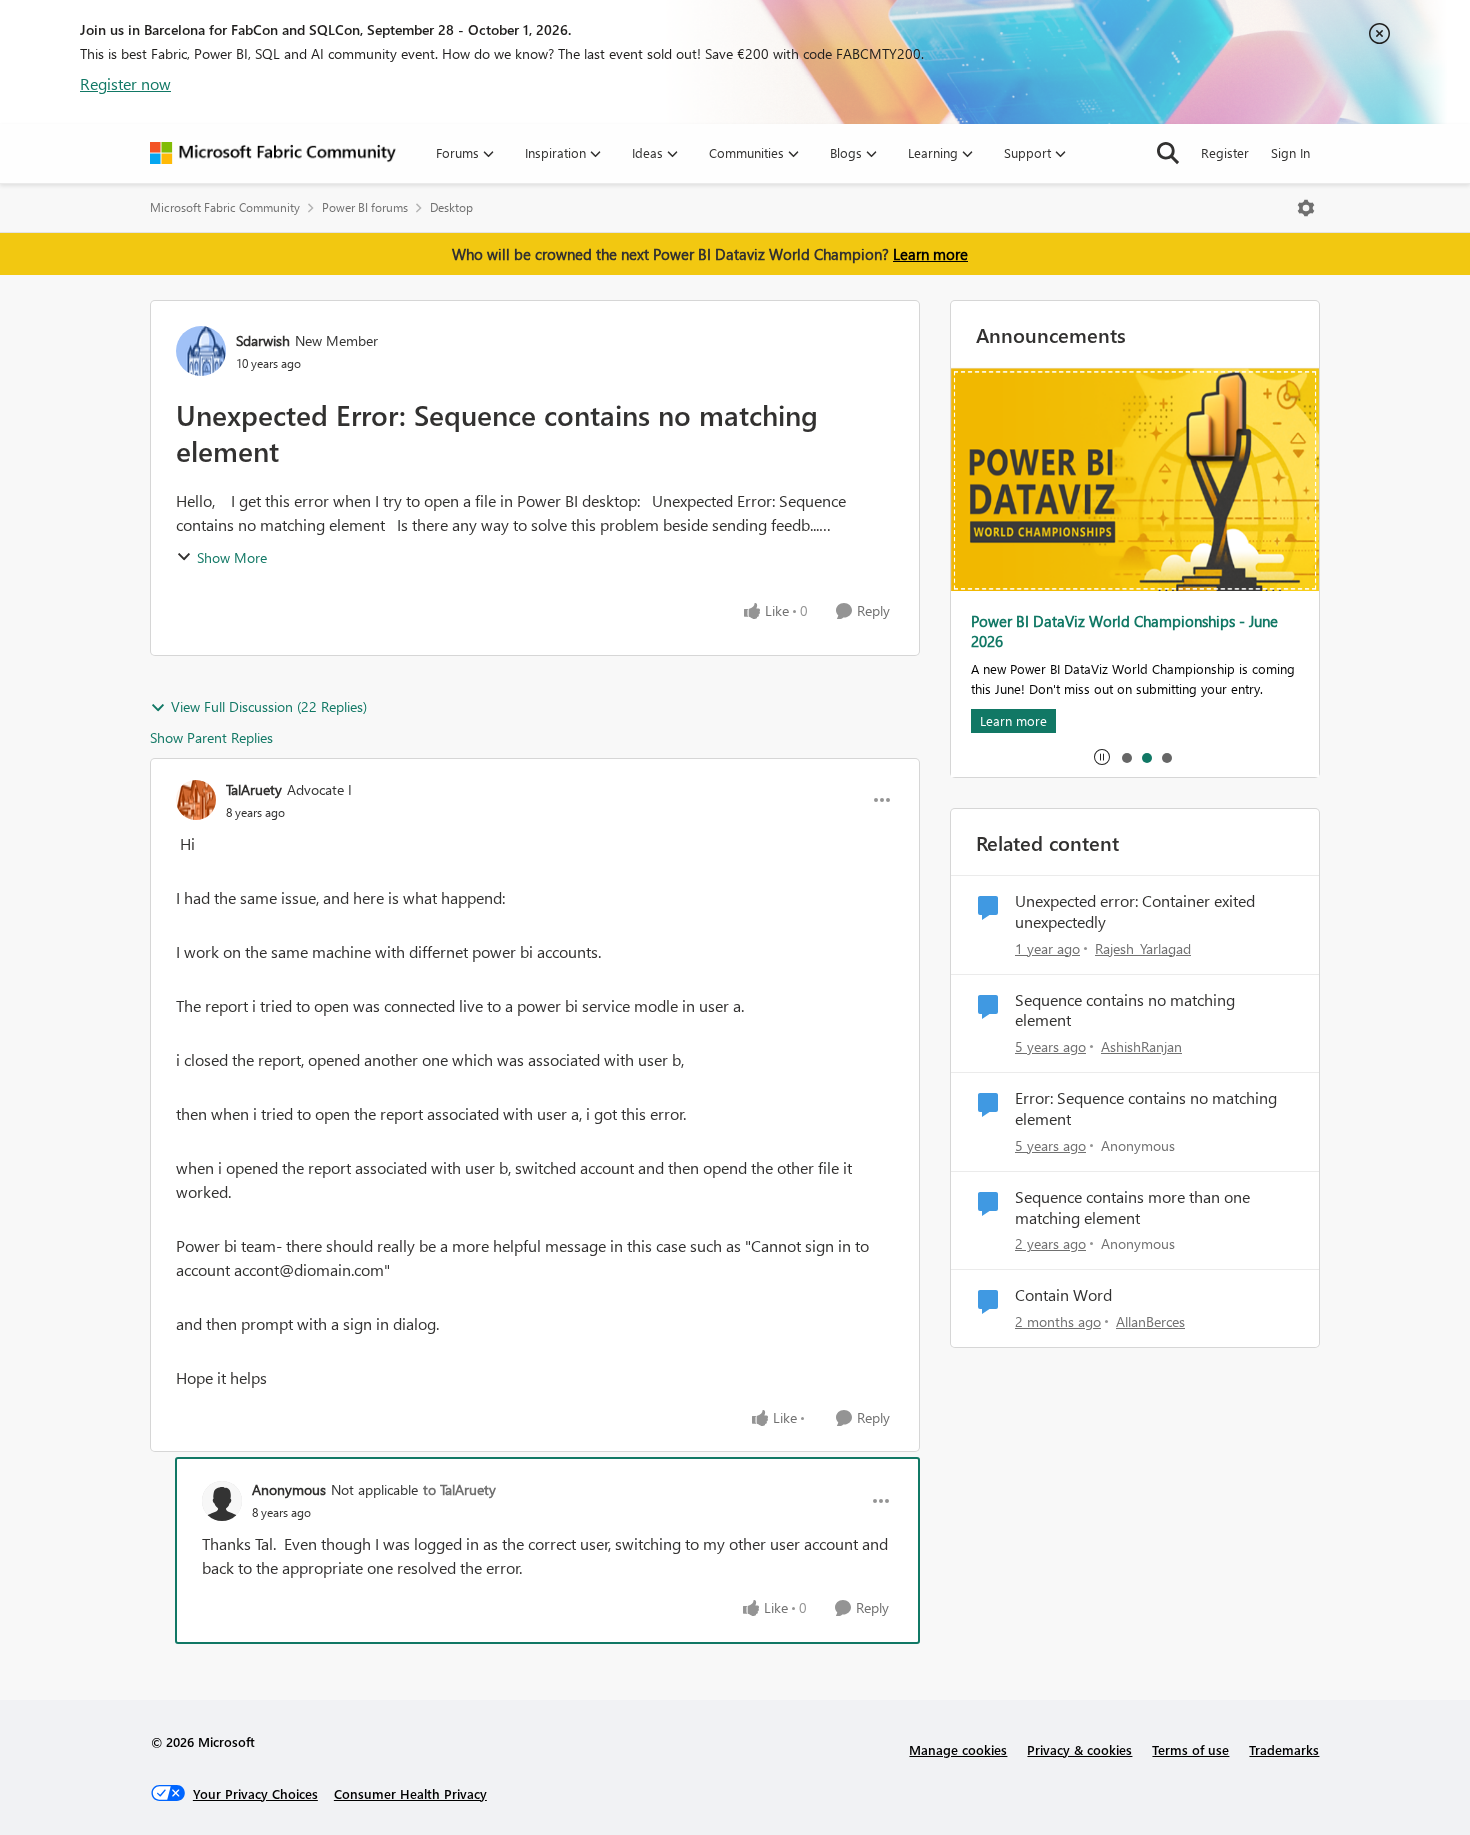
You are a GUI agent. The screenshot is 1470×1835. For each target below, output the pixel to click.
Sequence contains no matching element (1125, 1010)
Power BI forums (365, 207)
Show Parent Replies (211, 737)
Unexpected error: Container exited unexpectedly (1135, 911)
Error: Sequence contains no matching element (1146, 1108)
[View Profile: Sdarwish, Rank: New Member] (201, 351)
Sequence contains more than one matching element (1132, 1207)
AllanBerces (1150, 1321)
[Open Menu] (1306, 208)
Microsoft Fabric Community (225, 207)
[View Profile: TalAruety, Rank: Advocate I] (196, 800)
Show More (232, 557)
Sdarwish (263, 340)
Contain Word (1063, 1295)
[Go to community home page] (273, 153)
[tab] (1126, 757)
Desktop (451, 207)
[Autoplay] (1102, 757)
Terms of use (1190, 1749)
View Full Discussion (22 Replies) (269, 706)
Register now (125, 83)
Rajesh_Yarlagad (1143, 948)
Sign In (1290, 152)
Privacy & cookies (1079, 1749)
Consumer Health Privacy (410, 1793)
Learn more (930, 254)
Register (1225, 152)
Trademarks (1284, 1749)
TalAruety (254, 789)
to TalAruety (459, 1489)
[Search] (1168, 153)
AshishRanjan (1141, 1046)
